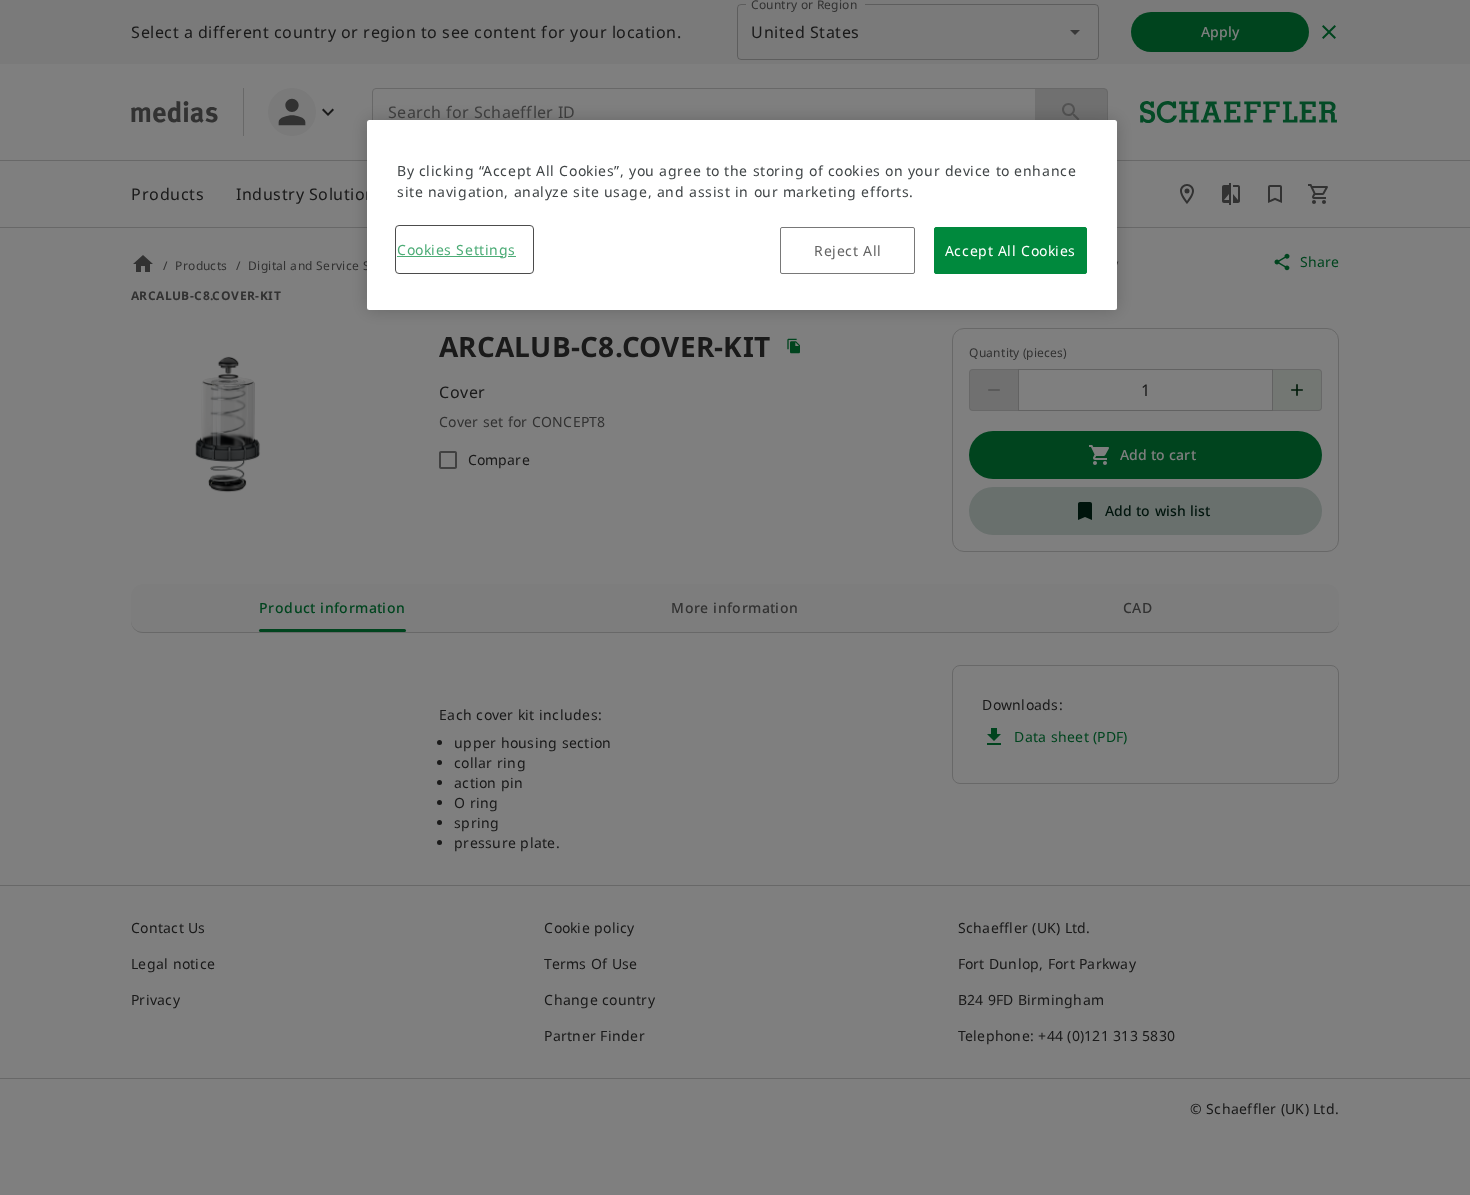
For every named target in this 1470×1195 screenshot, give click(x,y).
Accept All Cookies (1010, 250)
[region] (742, 215)
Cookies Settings (456, 249)
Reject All (848, 250)
